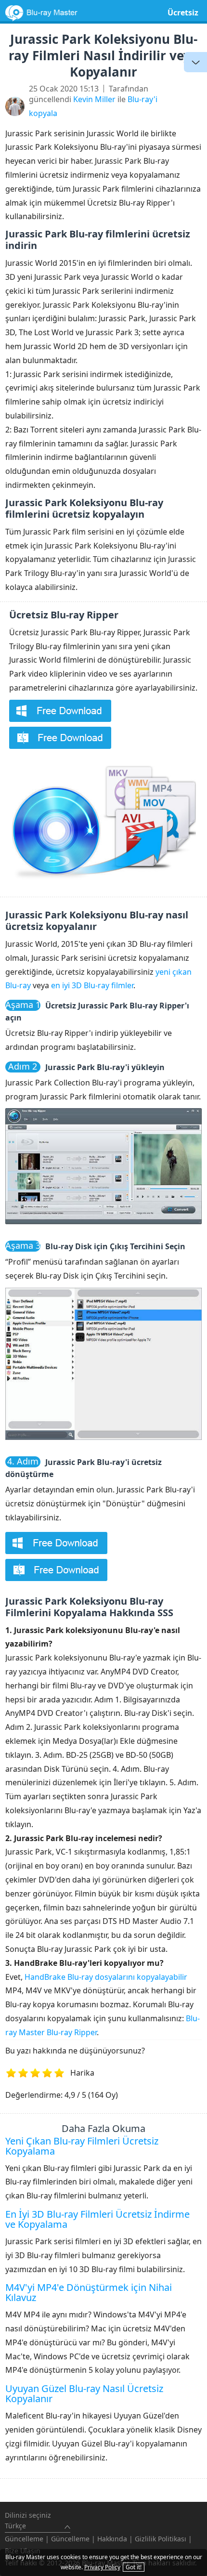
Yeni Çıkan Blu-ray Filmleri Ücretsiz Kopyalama (82, 2146)
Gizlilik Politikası (161, 2539)
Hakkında (112, 2539)
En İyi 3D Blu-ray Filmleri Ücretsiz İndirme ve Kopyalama (97, 2219)
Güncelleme (24, 2539)
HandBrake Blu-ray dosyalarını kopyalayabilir (106, 1977)
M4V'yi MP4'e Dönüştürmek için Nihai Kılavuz (89, 2292)
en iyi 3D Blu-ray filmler (92, 985)
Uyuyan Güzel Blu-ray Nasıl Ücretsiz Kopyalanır (84, 2393)
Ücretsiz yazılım (183, 20)
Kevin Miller (94, 99)
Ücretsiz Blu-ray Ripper (64, 615)
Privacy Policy (102, 2567)
